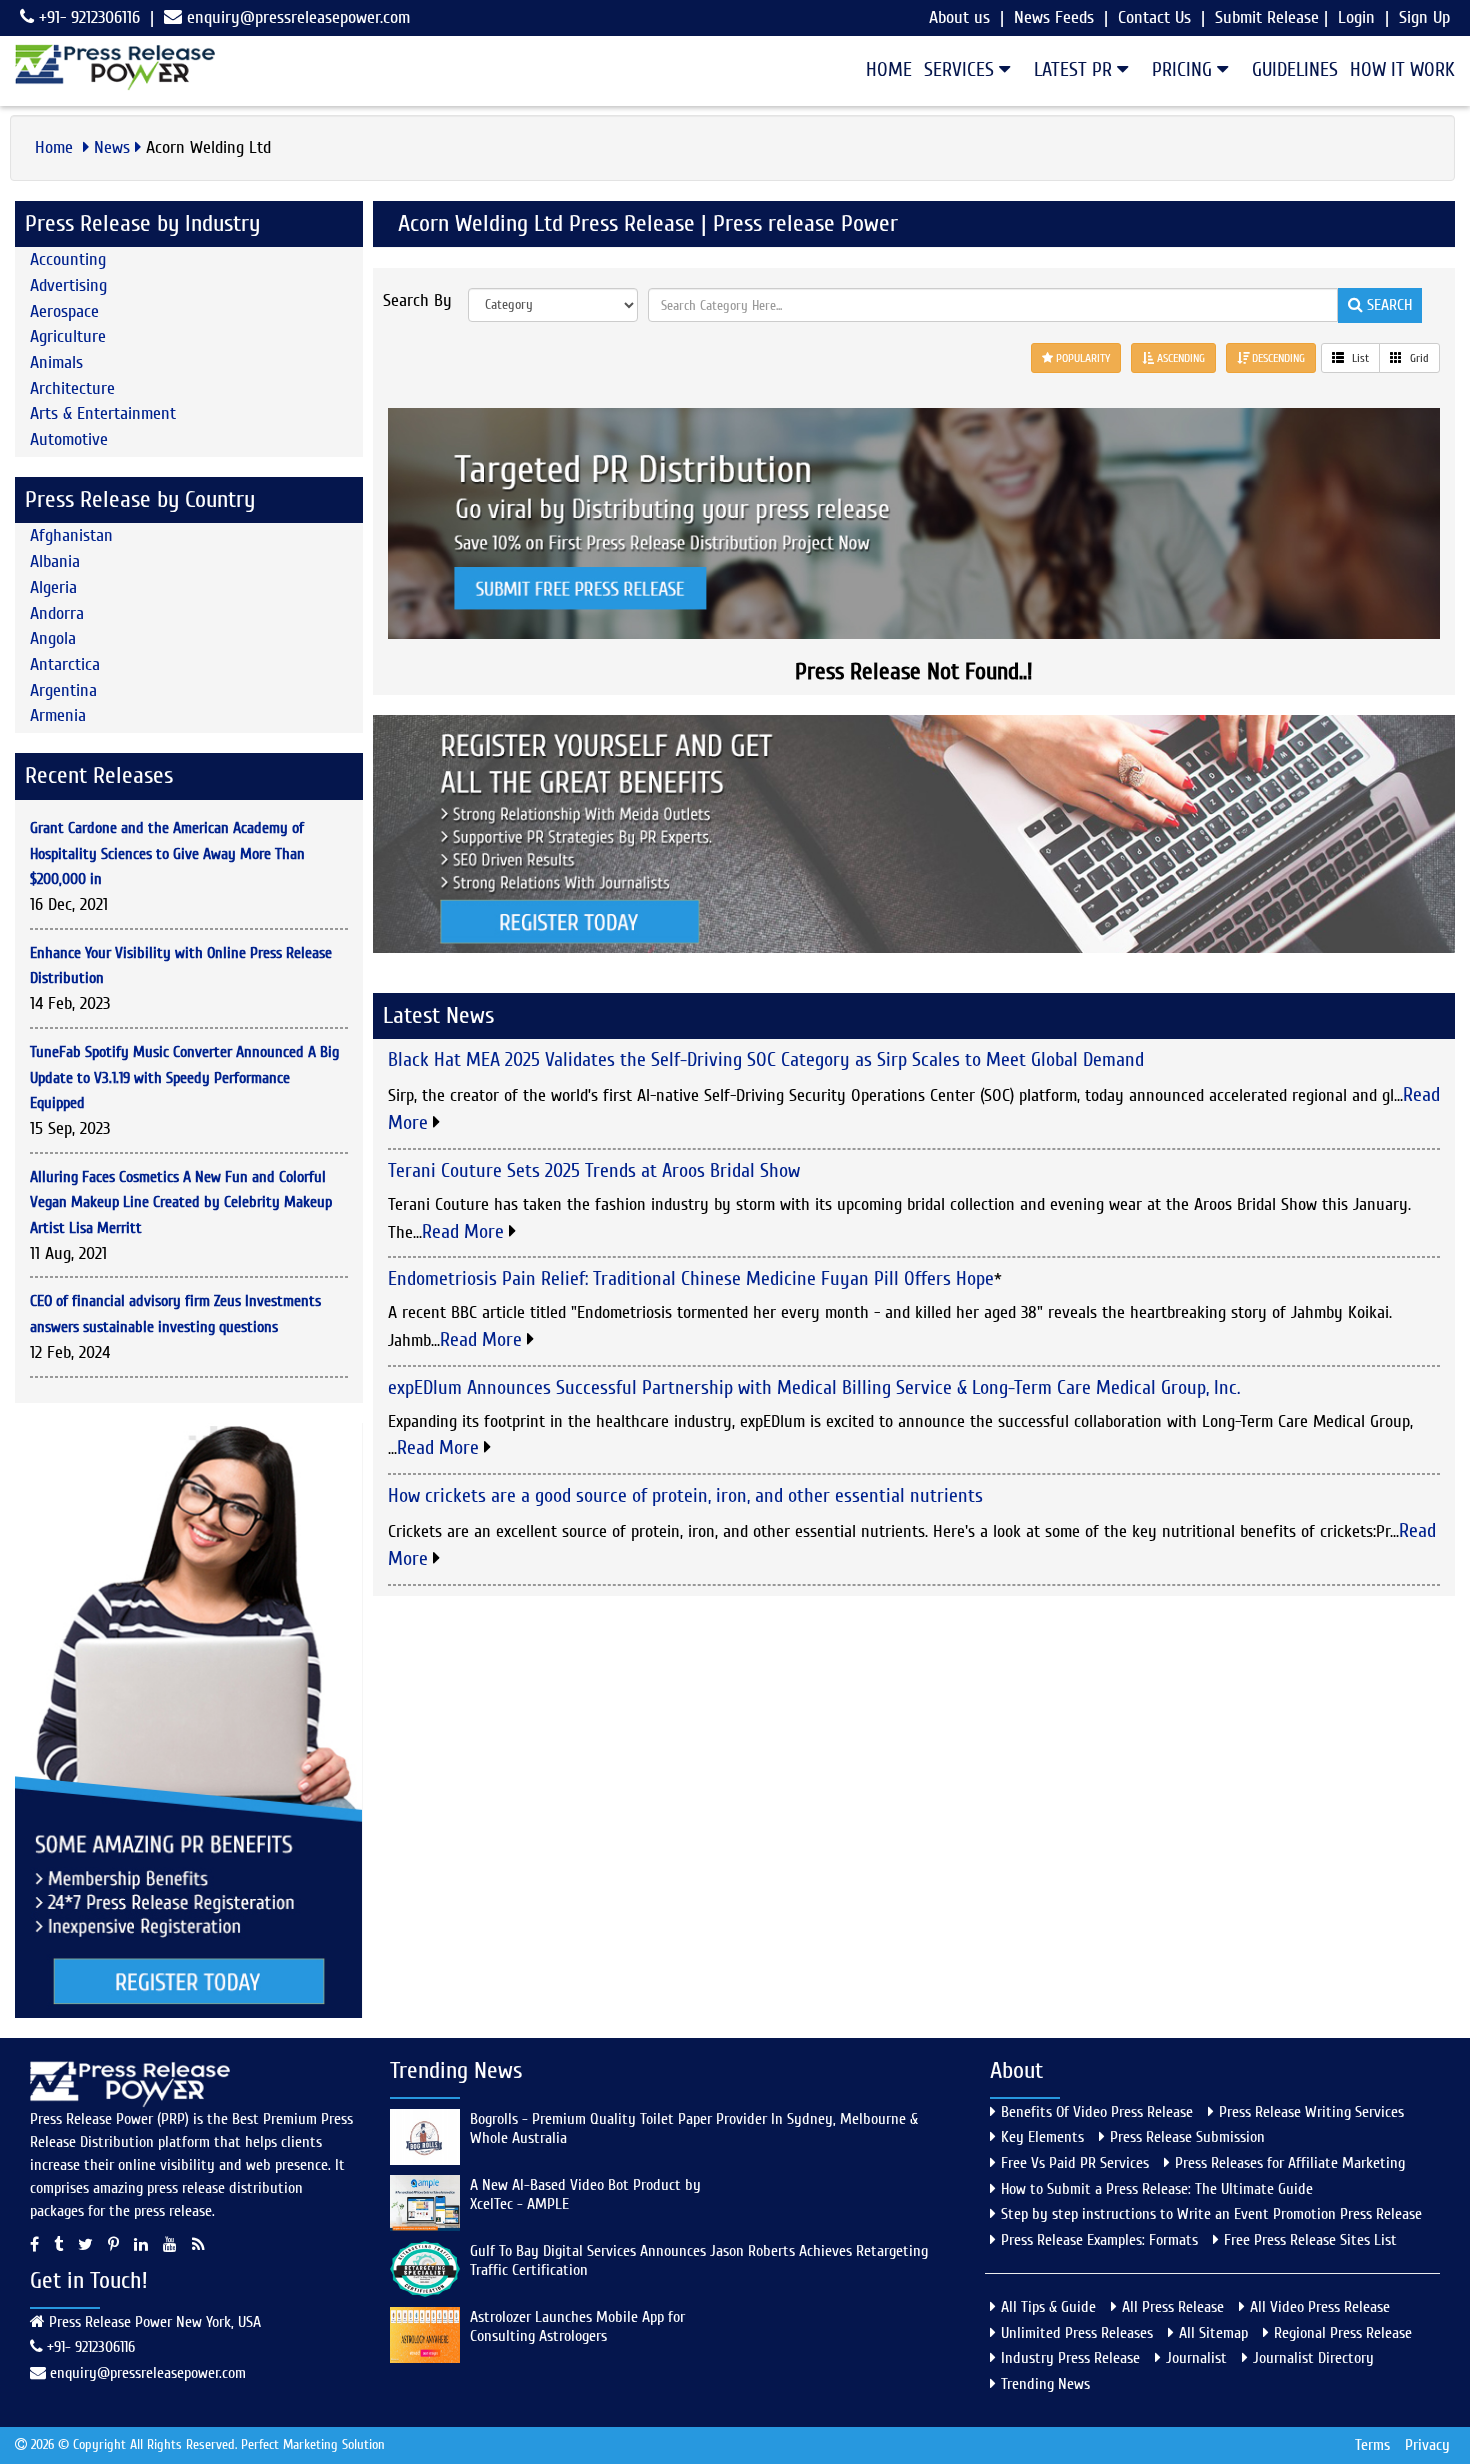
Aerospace (64, 311)
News (112, 147)
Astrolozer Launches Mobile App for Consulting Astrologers (577, 2327)
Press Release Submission (1187, 2137)
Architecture (72, 388)
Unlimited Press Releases (1077, 2333)
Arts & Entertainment (103, 413)
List (1359, 358)
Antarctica (65, 664)
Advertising (68, 285)
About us (959, 17)
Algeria (53, 587)
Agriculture (68, 336)
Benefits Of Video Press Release (1097, 2112)
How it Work (1402, 69)
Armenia (58, 715)
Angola (53, 638)
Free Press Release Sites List (1310, 2240)
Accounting (68, 259)
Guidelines (1295, 69)
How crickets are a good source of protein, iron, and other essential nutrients (685, 1495)
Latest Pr (1075, 69)
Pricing (1184, 69)
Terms (1372, 2445)
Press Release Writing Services (1311, 2112)
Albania (55, 561)
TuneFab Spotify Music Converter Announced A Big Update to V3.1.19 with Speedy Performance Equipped (184, 1077)
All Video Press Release (1320, 2307)
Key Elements (1042, 2137)
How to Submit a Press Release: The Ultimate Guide (1157, 2189)
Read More (465, 1231)
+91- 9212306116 (87, 17)
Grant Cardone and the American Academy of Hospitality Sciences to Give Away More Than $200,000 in (167, 853)
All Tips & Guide (1048, 2307)
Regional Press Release (1343, 2333)
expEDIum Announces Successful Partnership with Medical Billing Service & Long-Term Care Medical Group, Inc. (814, 1387)
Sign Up (1424, 17)
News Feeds (1054, 17)
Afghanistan (71, 535)
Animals (56, 362)
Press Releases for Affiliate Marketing (1290, 2163)
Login (1356, 17)
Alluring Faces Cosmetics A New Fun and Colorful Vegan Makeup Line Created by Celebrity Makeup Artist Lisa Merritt (181, 1202)
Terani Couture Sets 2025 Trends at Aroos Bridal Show (594, 1170)
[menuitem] (883, 70)
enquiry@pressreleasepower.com (298, 17)
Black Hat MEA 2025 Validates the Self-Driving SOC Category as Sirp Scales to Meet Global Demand (766, 1059)
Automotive (69, 439)
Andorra (57, 613)
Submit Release (1267, 17)
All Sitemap (1213, 2333)
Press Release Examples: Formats (1099, 2240)
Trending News (1045, 2384)
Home (889, 69)
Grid (1418, 358)
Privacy (1427, 2445)
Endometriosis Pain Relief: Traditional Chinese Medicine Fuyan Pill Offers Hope (691, 1278)
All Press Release (1173, 2307)
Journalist (1196, 2358)
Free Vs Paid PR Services (1075, 2163)
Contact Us (1154, 17)
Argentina (63, 690)
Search (1387, 305)
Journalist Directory (1313, 2358)
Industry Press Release (1070, 2358)
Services (961, 69)
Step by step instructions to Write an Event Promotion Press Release (1211, 2214)
